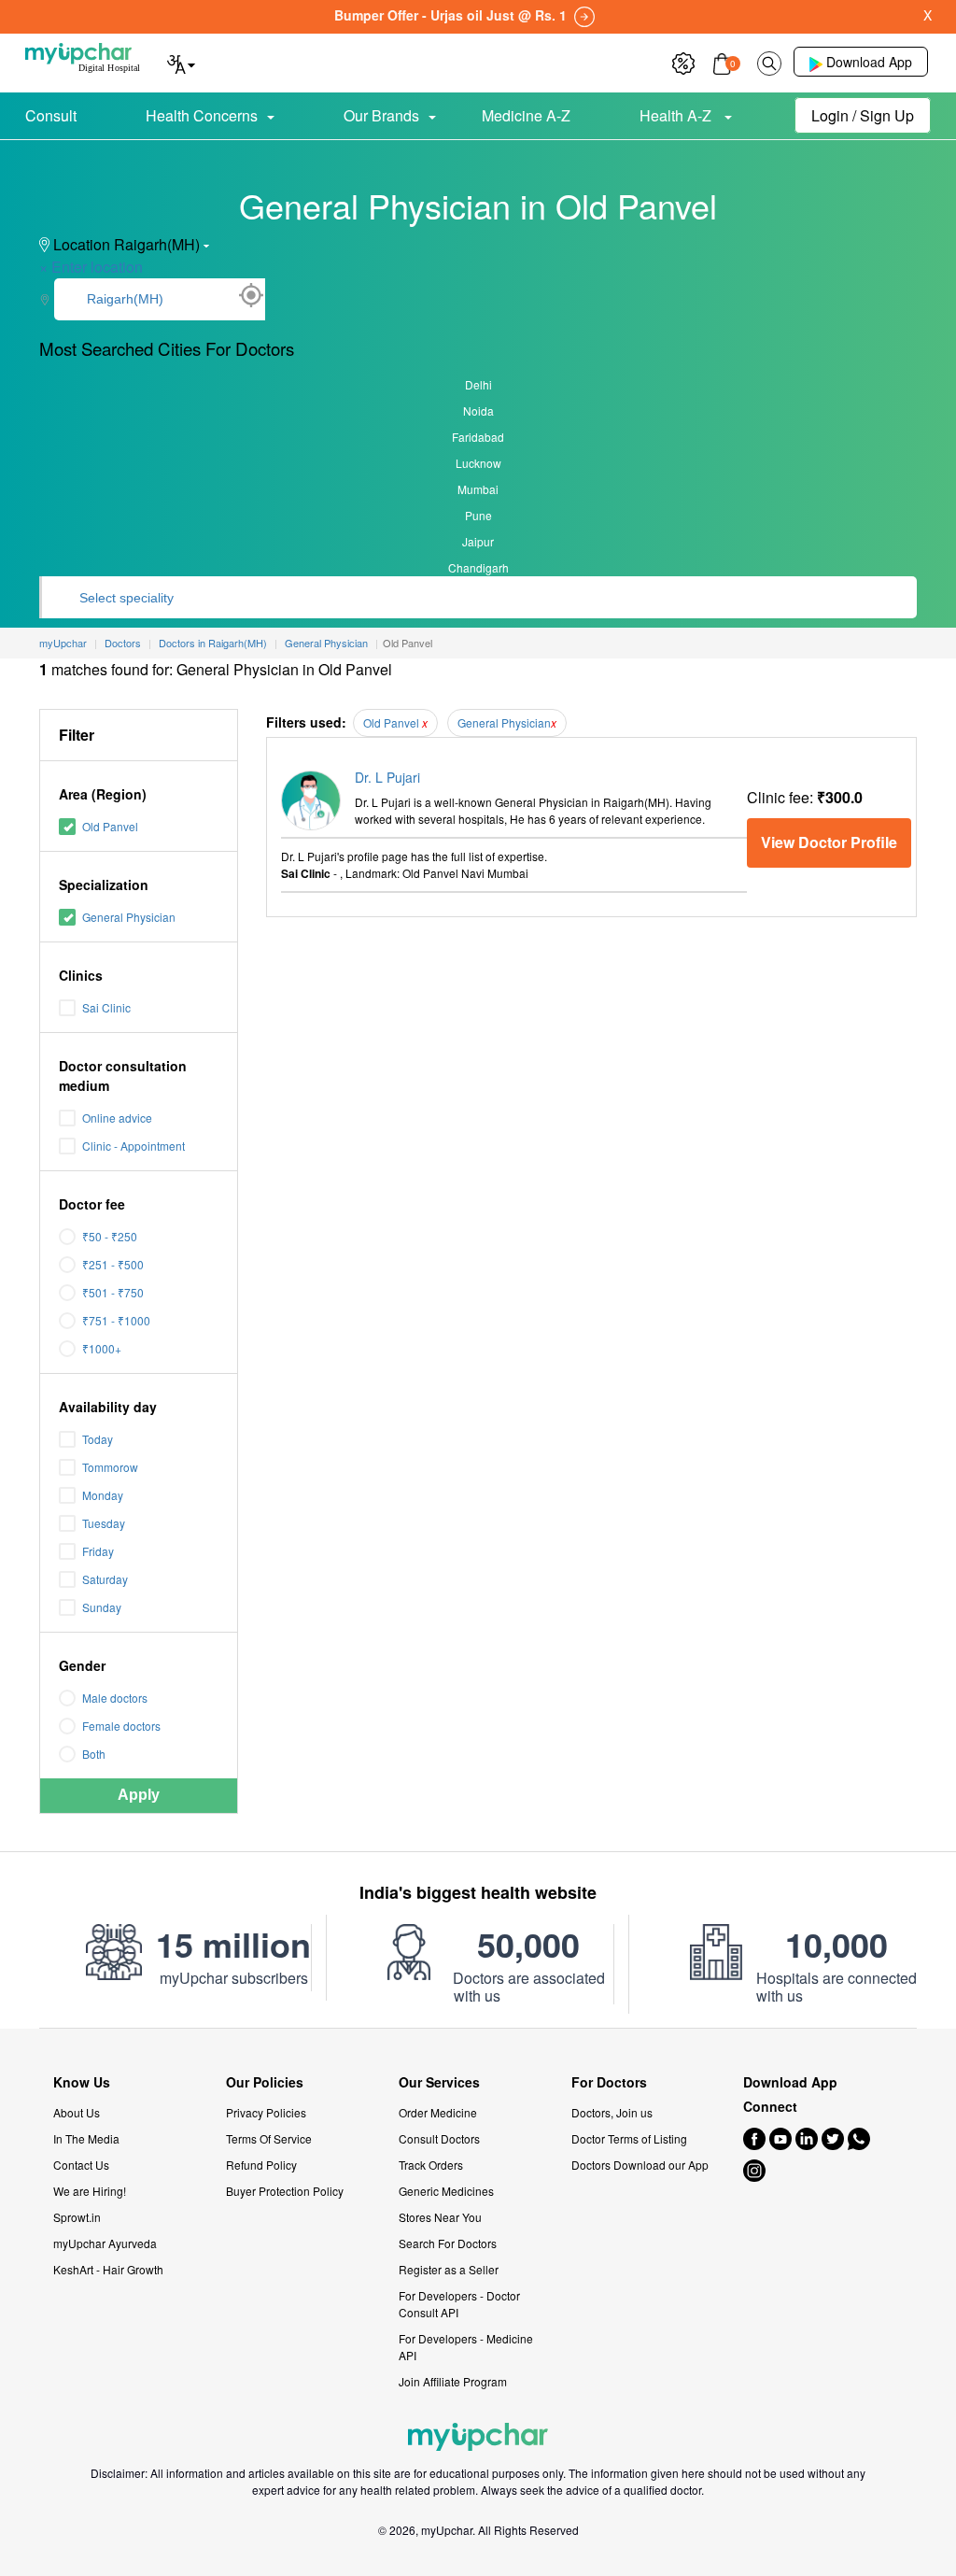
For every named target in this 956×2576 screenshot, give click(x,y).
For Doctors (609, 2082)
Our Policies (265, 2082)
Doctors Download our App (640, 2165)
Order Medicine (438, 2112)
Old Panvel (110, 826)
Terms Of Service (269, 2138)
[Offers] (683, 61)
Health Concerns (202, 115)
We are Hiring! (90, 2191)
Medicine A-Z (526, 115)
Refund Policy (261, 2165)
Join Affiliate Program (453, 2381)
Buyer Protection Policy (285, 2191)
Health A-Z (677, 115)
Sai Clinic (106, 1007)
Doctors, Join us (612, 2112)
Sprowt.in (77, 2217)
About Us (77, 2112)
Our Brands (381, 115)
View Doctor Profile (829, 842)
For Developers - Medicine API (466, 2347)
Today (98, 1439)
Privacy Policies (266, 2112)
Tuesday (104, 1523)
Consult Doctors (439, 2138)
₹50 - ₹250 (110, 1236)
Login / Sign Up (863, 115)
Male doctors (115, 1698)
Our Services (439, 2082)
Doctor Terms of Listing (629, 2138)
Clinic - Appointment (134, 1146)
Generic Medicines (446, 2191)
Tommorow (110, 1467)
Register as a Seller (449, 2269)
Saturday (105, 1579)
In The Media (86, 2138)
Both (94, 1754)
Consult (51, 115)
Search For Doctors (448, 2243)
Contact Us (81, 2165)
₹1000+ (102, 1348)
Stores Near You (440, 2217)
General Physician (129, 917)
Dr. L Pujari (387, 777)
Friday (98, 1551)
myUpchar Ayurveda (105, 2243)
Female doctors (121, 1726)
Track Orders (431, 2165)
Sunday (102, 1607)
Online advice (117, 1118)
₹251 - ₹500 (113, 1264)
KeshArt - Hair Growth (108, 2269)
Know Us (82, 2082)
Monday (103, 1495)
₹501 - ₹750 (113, 1292)
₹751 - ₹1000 (116, 1320)
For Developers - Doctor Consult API (459, 2304)
